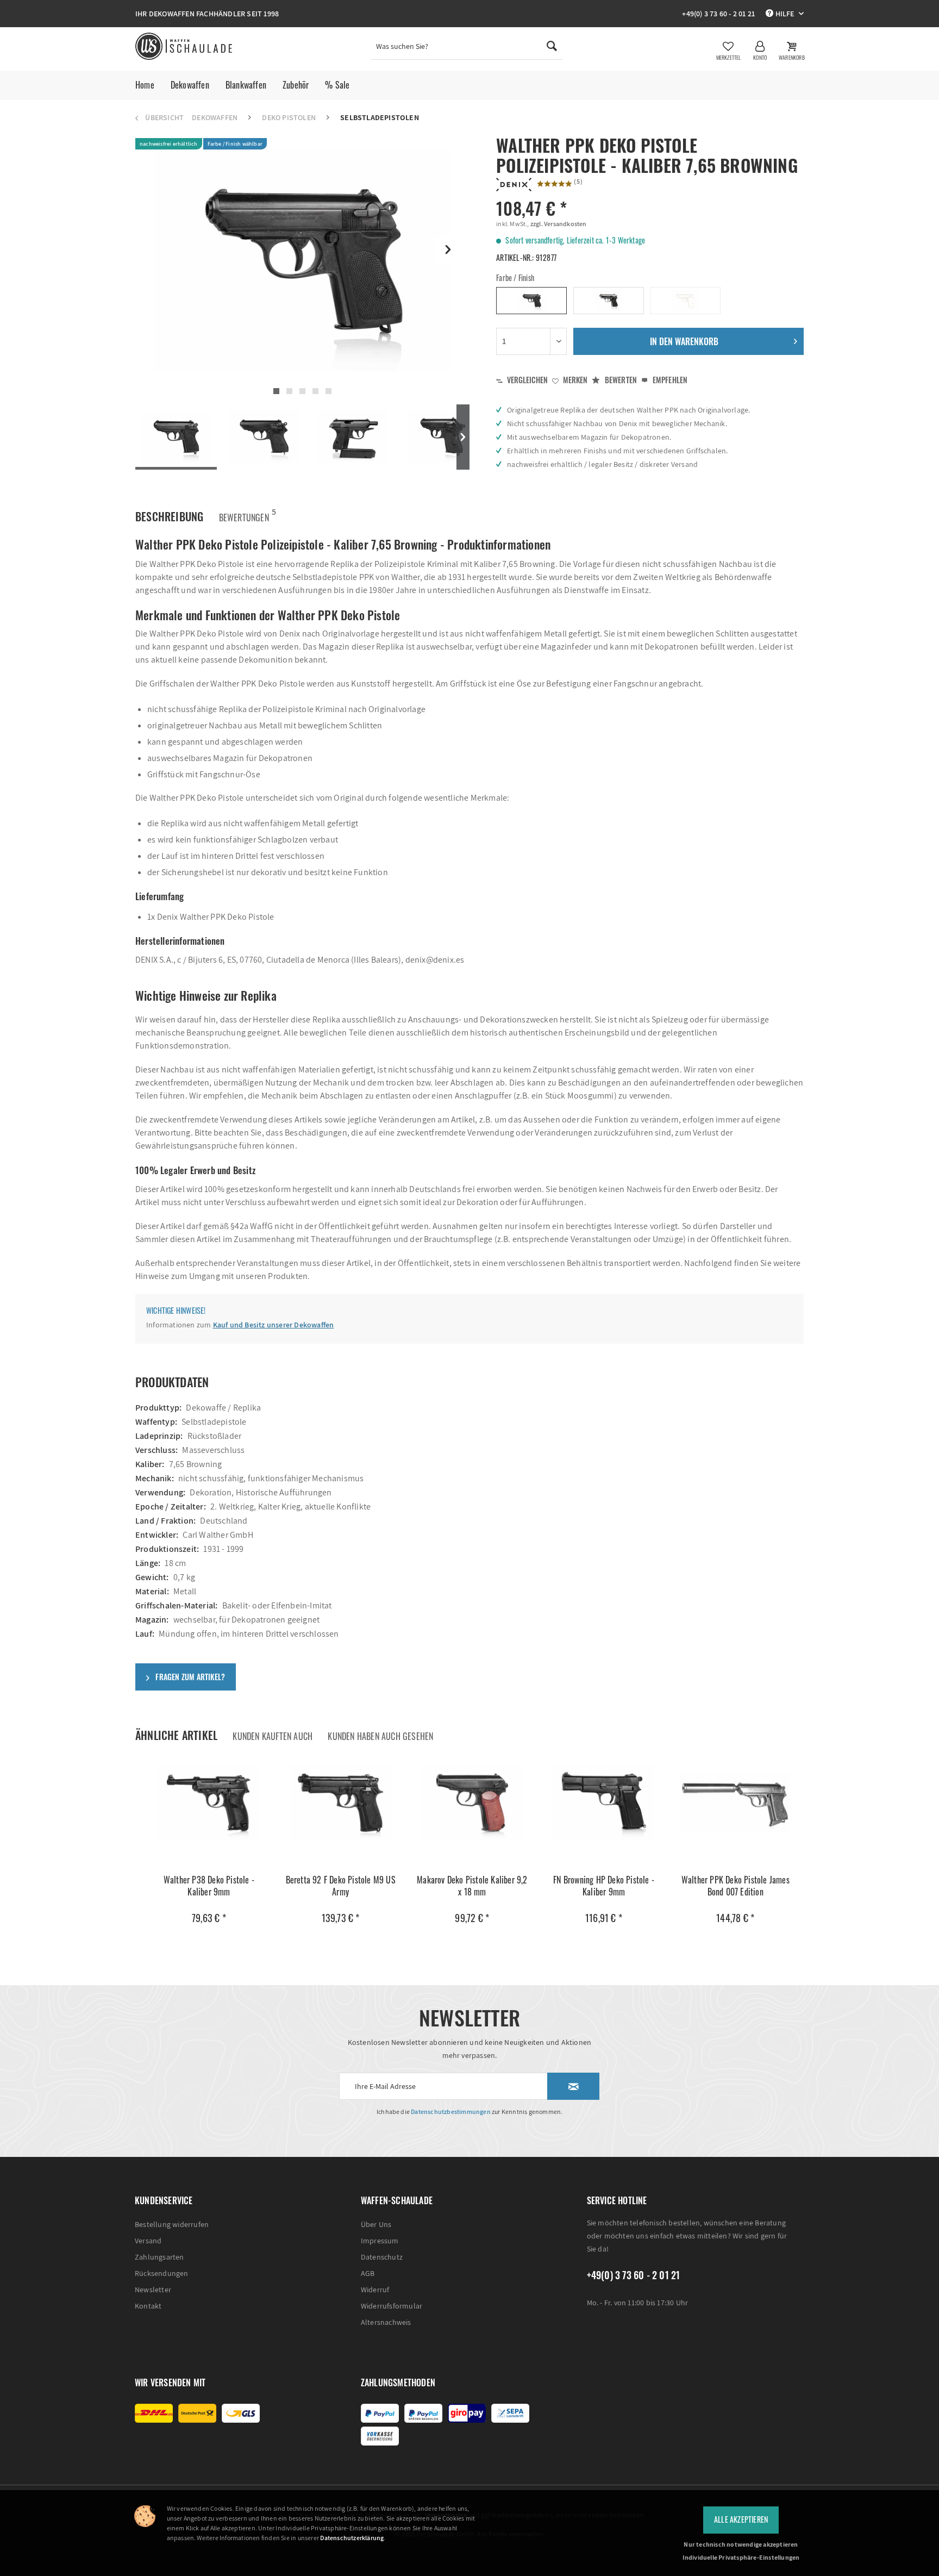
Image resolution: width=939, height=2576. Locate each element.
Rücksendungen (162, 2273)
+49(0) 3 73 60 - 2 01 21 (718, 14)
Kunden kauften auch (273, 1736)
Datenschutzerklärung (352, 2538)
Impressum (380, 2241)
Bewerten (620, 380)
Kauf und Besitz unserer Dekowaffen (274, 1325)
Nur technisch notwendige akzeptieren (741, 2544)
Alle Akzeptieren (741, 2519)
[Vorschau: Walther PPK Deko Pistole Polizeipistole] (176, 437)
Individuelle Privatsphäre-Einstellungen (741, 2557)
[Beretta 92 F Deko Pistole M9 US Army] (340, 1803)
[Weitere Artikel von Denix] (514, 185)
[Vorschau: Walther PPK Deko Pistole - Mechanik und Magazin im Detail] (353, 437)
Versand (148, 2241)
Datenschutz (382, 2257)
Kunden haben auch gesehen (380, 1736)
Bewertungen (244, 515)
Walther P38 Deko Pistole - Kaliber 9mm (209, 1886)
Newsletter (153, 2290)
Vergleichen (527, 380)
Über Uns (376, 2224)
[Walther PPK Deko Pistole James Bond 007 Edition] (735, 1803)
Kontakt (148, 2306)
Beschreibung (169, 516)
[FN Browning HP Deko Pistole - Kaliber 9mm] (603, 1803)
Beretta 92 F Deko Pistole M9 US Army (341, 1886)
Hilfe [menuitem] (784, 14)
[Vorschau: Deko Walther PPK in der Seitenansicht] (265, 437)
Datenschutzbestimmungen (451, 2112)
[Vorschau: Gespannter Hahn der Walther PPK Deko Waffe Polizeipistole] (442, 437)
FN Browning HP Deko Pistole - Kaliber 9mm (604, 1886)
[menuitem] (467, 49)
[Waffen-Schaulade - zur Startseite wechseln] (185, 46)
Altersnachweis (386, 2322)
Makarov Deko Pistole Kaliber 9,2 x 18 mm (472, 1886)
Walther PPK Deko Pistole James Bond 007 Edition (735, 1886)
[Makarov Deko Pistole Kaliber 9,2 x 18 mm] (472, 1803)
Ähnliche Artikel (176, 1735)
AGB (368, 2273)
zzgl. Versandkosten (558, 224)
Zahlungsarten (159, 2257)
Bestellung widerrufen (172, 2224)
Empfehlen (669, 380)
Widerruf (375, 2290)
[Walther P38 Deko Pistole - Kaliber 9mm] (209, 1803)
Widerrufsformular (392, 2306)
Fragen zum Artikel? (189, 1677)
